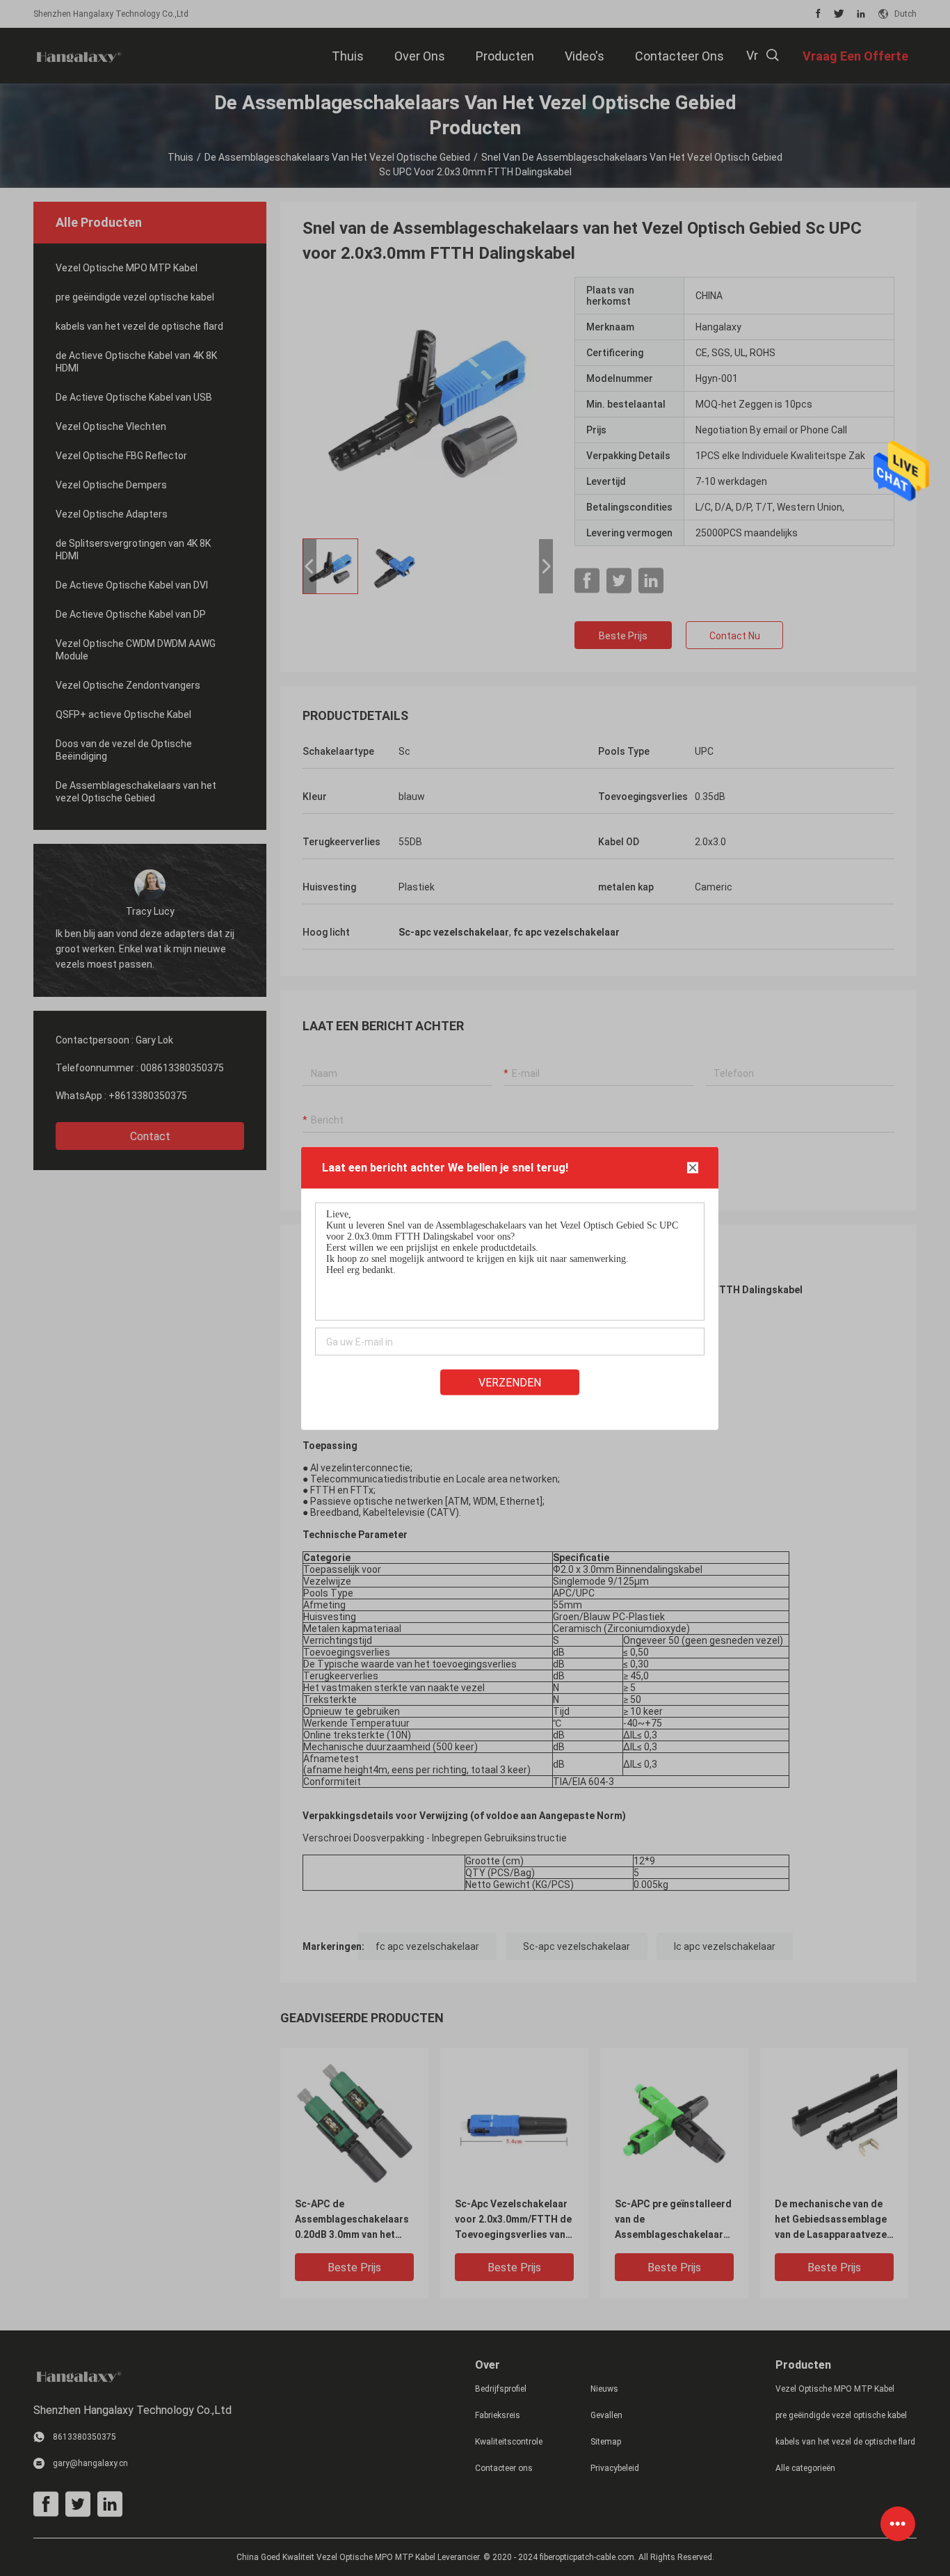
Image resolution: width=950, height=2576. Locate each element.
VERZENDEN (510, 1382)
